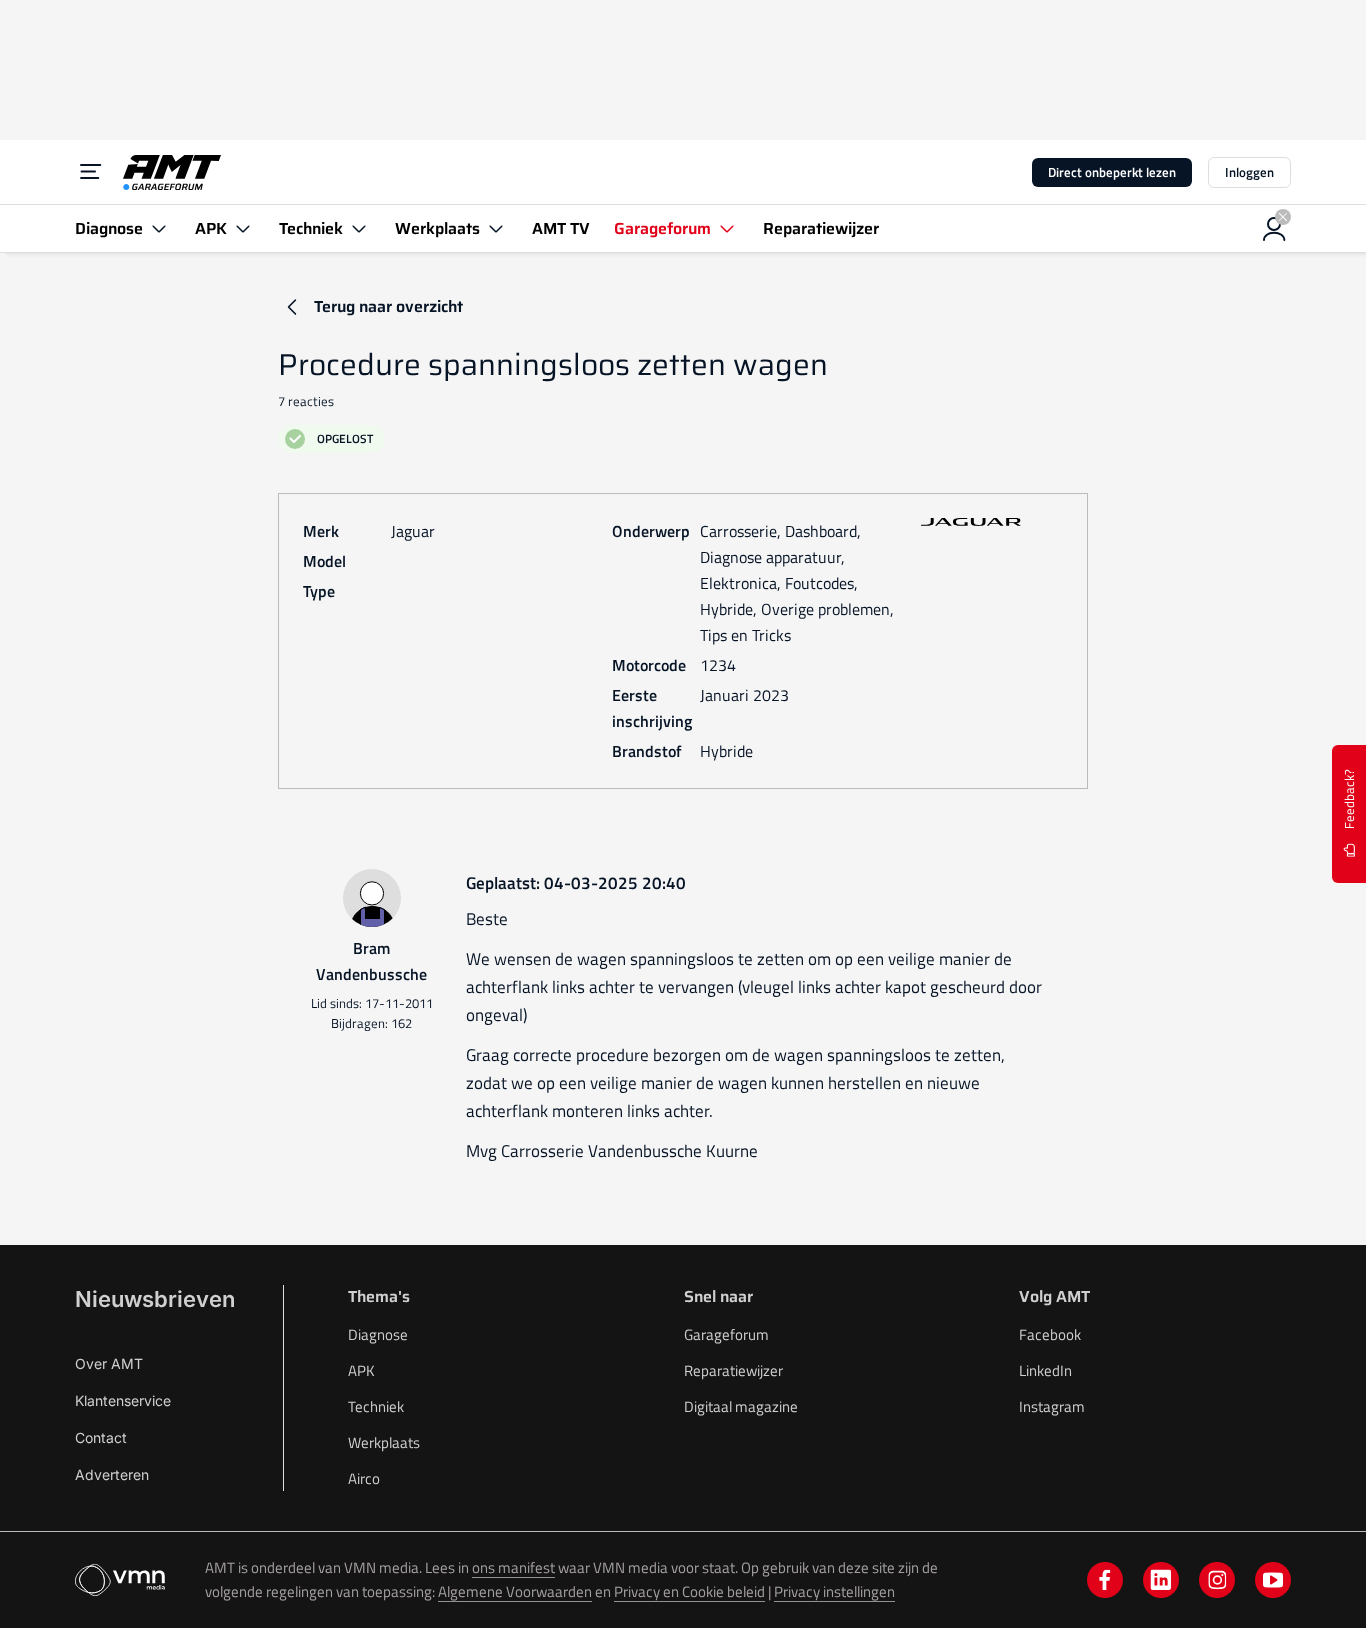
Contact (101, 1437)
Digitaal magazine (741, 1406)
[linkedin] (1161, 1580)
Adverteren (112, 1474)
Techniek (376, 1406)
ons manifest (513, 1567)
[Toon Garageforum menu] (727, 228)
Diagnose (378, 1334)
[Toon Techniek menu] (359, 228)
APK (361, 1370)
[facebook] (1105, 1580)
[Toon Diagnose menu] (159, 228)
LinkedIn (1045, 1370)
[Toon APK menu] (243, 228)
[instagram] (1217, 1580)
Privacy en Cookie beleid (689, 1591)
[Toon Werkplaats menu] (496, 228)
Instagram (1052, 1406)
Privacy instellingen (834, 1591)
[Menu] (91, 172)
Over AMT (109, 1363)
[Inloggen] (1275, 229)
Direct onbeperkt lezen (1112, 172)
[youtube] (1273, 1580)
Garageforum (726, 1334)
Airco (364, 1478)
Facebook (1050, 1334)
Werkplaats (384, 1442)
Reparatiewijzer (733, 1370)
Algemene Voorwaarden (515, 1591)
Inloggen (1249, 172)
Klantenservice (123, 1400)
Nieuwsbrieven (155, 1299)
